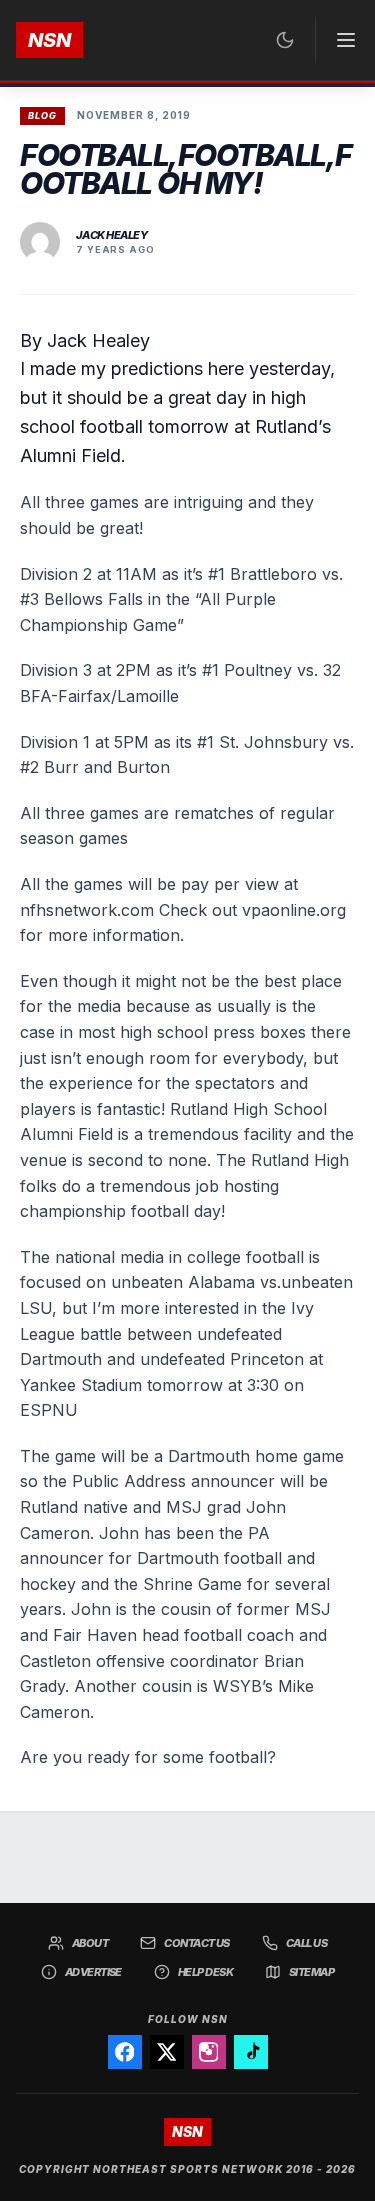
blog (42, 115)
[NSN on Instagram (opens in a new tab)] (209, 2052)
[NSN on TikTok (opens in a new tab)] (251, 2052)
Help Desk (205, 1972)
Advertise (93, 1972)
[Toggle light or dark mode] (285, 40)
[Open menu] (337, 40)
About (90, 1943)
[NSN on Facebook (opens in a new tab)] (125, 2052)
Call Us (306, 1943)
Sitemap (311, 1972)
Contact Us (197, 1943)
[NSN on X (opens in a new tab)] (167, 2052)
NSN (49, 40)
